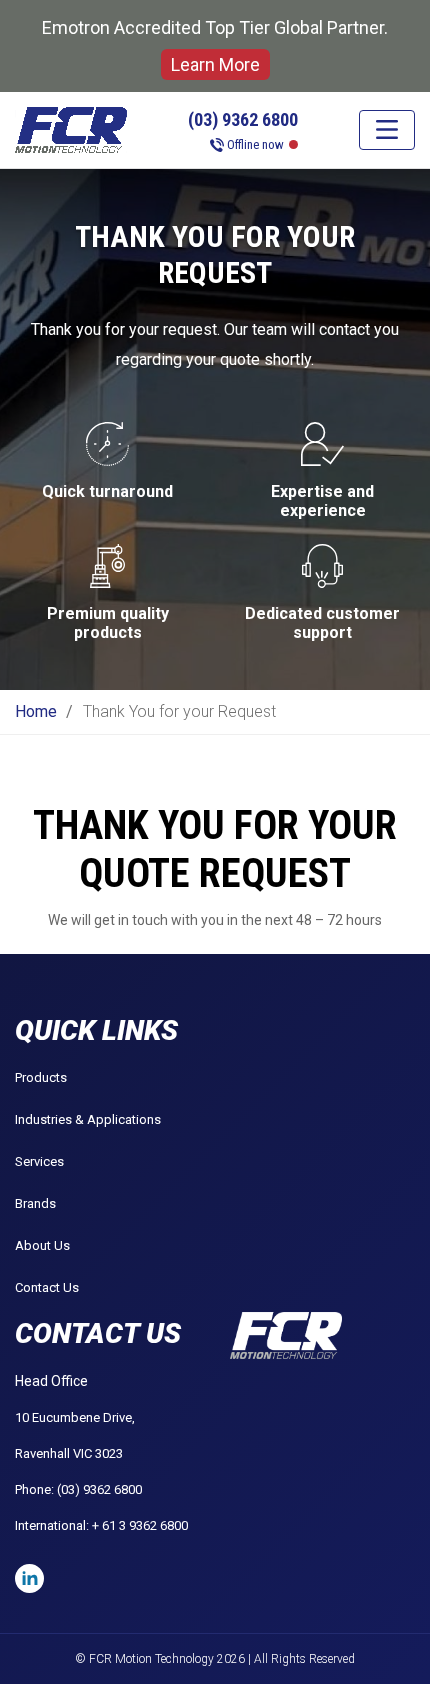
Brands (35, 1203)
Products (41, 1077)
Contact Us (47, 1287)
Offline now (255, 144)
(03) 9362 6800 (243, 119)
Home (36, 711)
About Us (42, 1245)
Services (39, 1161)
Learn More (215, 64)
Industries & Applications (88, 1119)
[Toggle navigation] (387, 130)
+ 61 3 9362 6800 (140, 1525)
